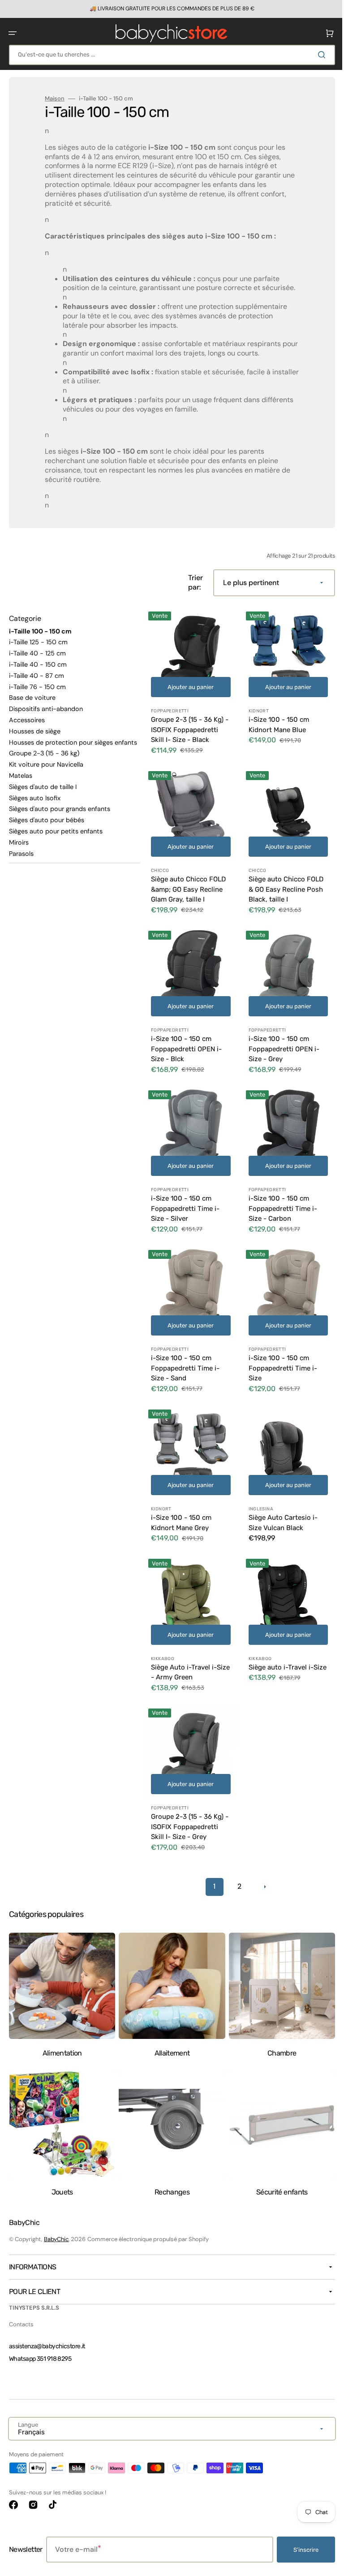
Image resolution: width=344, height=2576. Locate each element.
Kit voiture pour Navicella (46, 774)
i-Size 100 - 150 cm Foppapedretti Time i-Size (279, 1361)
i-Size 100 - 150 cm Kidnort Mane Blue (275, 731)
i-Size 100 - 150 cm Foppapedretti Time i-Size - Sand (185, 1361)
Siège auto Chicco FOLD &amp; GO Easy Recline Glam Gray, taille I (188, 892)
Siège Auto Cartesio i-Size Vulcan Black (279, 1512)
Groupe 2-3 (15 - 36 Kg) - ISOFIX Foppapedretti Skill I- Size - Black (187, 736)
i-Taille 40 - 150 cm (38, 674)
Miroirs (19, 852)
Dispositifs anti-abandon (46, 718)
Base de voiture (32, 707)
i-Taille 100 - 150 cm (40, 640)
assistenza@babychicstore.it (47, 2346)
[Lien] (169, 9)
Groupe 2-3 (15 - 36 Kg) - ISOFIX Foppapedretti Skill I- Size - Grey (187, 1809)
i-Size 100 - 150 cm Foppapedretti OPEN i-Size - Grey (280, 1048)
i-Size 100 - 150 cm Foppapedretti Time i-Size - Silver (185, 1204)
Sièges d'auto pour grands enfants (60, 818)
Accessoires (27, 729)
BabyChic (56, 2239)
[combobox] (169, 55)
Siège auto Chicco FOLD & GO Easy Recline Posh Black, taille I (282, 892)
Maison (55, 99)
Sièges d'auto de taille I (43, 796)
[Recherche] (317, 55)
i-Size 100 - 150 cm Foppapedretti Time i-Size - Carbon (279, 1204)
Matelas (21, 785)
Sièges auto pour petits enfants (56, 841)
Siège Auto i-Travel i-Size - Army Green (184, 1658)
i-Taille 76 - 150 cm (37, 696)
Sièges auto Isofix (35, 807)
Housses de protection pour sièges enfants (73, 751)
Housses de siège (35, 741)
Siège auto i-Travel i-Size (277, 1658)
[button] (13, 33)
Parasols (21, 863)
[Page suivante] (261, 1869)
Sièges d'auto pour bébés (47, 829)
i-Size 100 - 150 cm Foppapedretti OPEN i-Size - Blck (186, 1048)
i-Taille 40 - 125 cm (37, 663)
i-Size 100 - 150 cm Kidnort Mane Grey (181, 1512)
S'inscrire (299, 2550)
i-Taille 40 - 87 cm (37, 685)
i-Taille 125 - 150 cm (38, 651)
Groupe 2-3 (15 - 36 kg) (44, 763)
